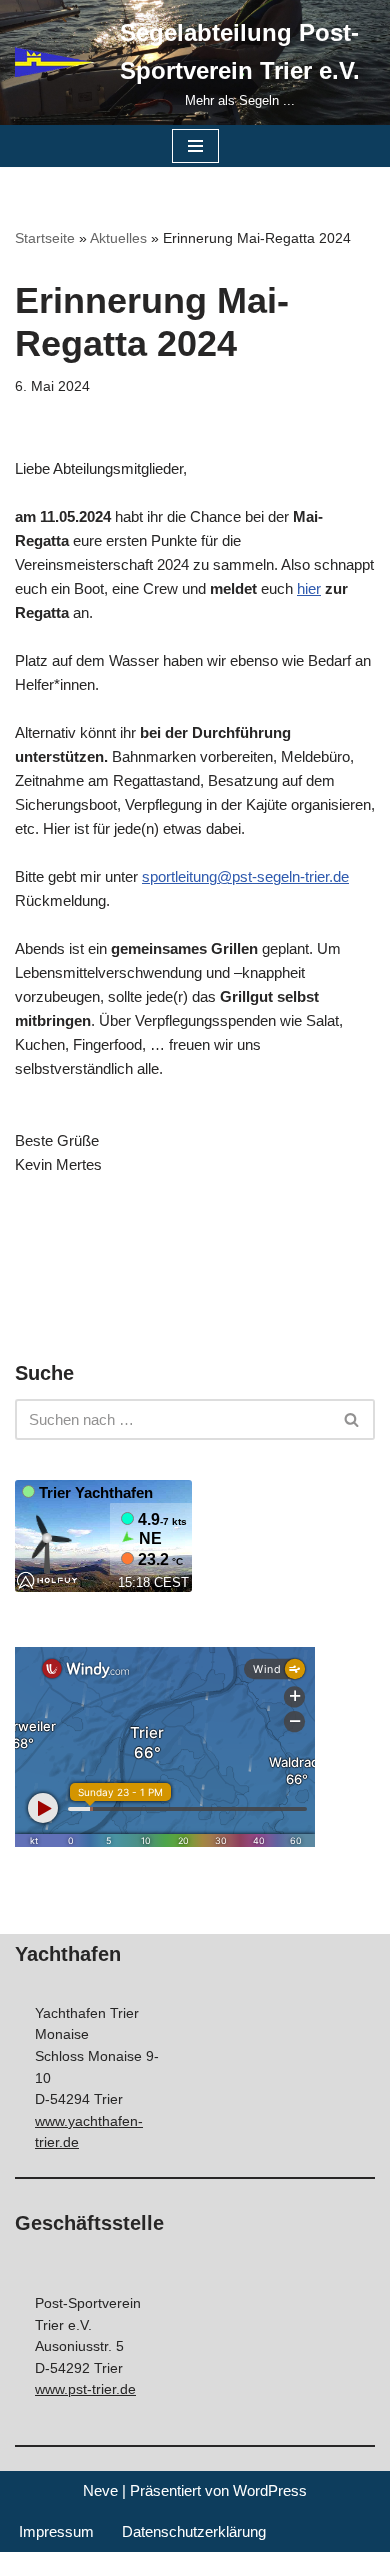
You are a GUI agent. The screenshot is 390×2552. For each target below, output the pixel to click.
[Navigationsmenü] (195, 146)
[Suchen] (352, 1419)
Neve (100, 2490)
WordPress (270, 2490)
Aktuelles (118, 238)
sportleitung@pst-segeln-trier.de (245, 876)
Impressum (56, 2531)
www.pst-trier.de (85, 2389)
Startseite (45, 238)
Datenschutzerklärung (194, 2531)
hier (309, 588)
